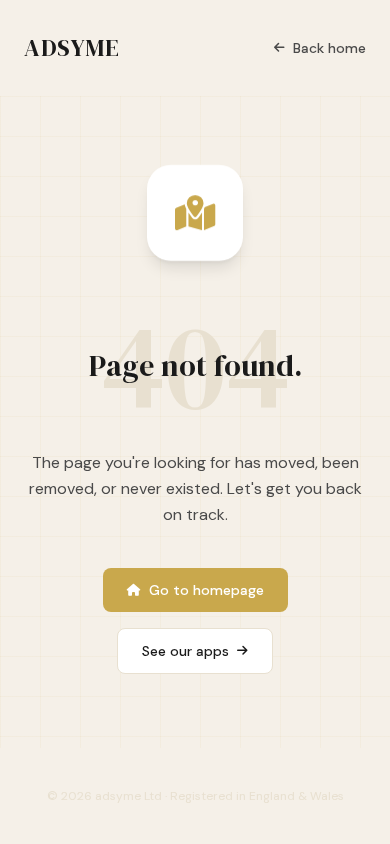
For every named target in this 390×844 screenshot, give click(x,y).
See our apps (185, 651)
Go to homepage (206, 590)
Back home (329, 48)
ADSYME (72, 48)
